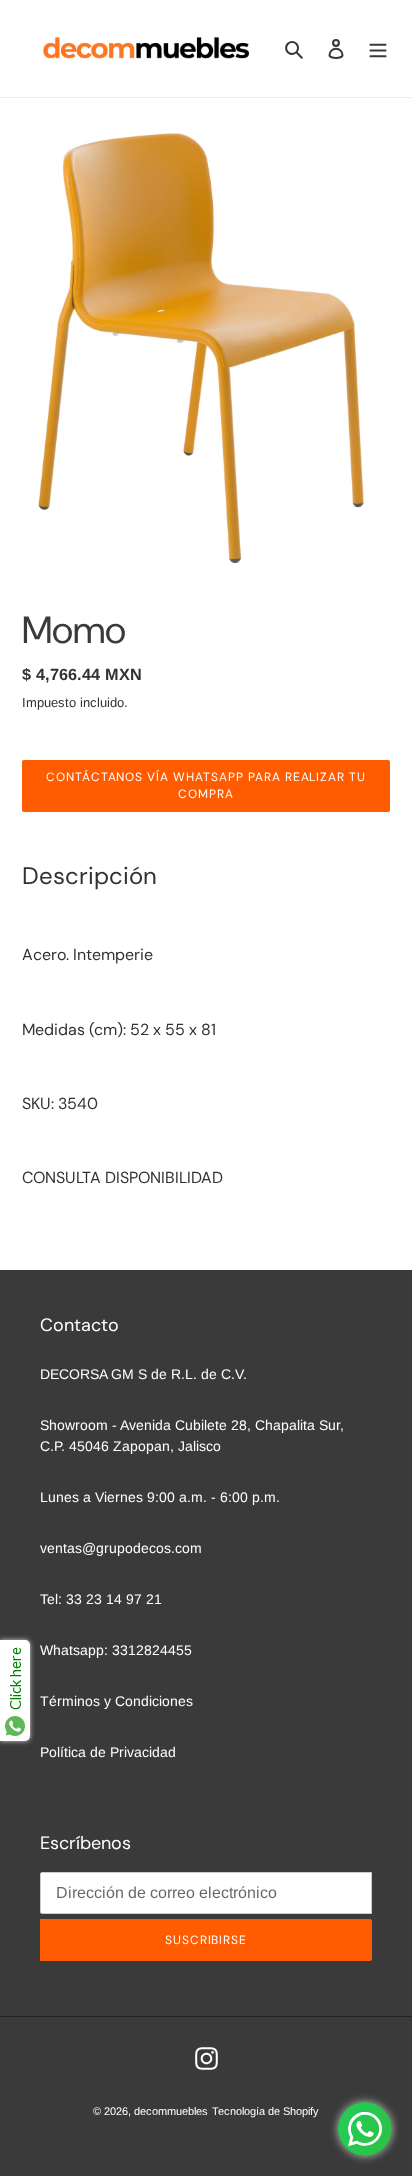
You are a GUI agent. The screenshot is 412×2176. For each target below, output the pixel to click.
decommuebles (171, 2111)
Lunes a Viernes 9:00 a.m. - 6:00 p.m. (160, 1497)
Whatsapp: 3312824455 (116, 1650)
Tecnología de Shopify (265, 2111)
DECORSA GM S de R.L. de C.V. (143, 1374)
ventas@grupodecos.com (121, 1548)
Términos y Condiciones (116, 1701)
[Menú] (378, 48)
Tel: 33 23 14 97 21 (101, 1599)
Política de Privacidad (108, 1752)
